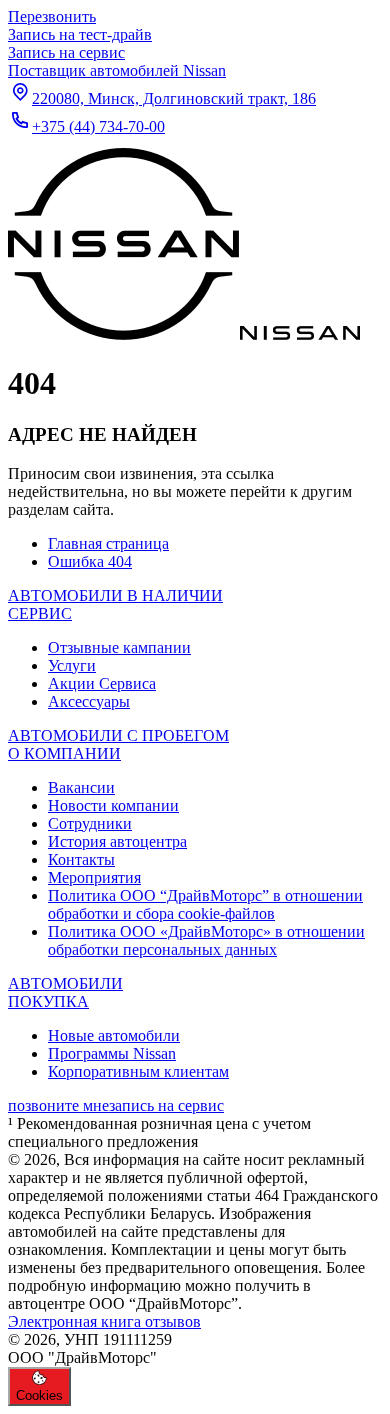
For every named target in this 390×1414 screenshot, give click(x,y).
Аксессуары (89, 701)
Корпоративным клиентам (138, 1071)
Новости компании (113, 805)
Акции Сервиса (102, 683)
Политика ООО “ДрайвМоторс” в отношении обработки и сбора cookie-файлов (205, 904)
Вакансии (81, 787)
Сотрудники (90, 823)
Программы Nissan (112, 1053)
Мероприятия (94, 877)
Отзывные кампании (119, 647)
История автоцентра (117, 841)
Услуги (72, 665)
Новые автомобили (114, 1035)
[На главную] (184, 334)
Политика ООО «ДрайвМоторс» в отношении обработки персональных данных (206, 940)
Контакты (81, 859)
